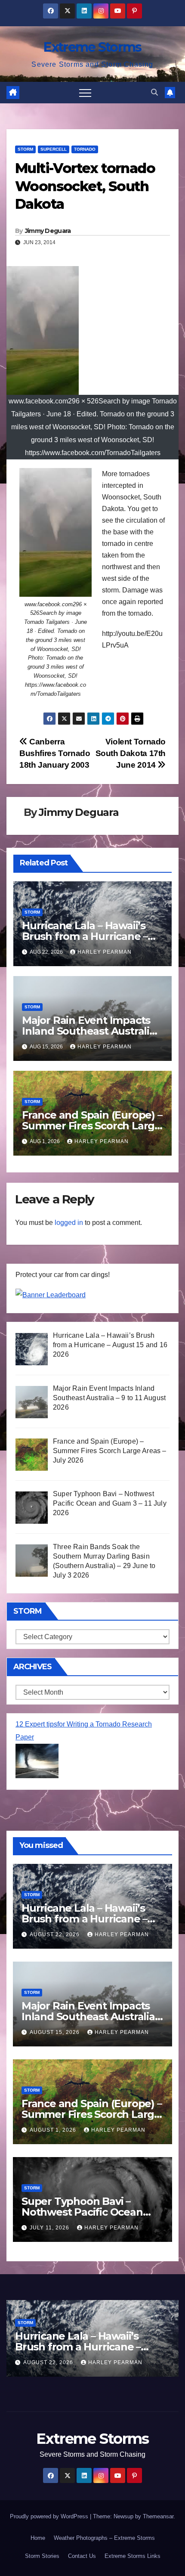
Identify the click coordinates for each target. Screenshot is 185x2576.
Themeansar (158, 2516)
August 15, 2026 (55, 2032)
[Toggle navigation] (85, 93)
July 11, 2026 (50, 2228)
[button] (154, 92)
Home (38, 2538)
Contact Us (82, 2556)
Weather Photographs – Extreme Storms (104, 2538)
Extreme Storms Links (133, 2556)
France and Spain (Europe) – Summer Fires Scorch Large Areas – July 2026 (92, 1126)
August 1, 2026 (54, 2130)
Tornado (85, 149)
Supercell (54, 149)
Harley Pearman (105, 952)
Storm (25, 149)
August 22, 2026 (55, 1934)
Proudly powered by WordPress (50, 2516)
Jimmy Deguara (48, 231)
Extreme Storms (92, 47)
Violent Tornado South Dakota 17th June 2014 (131, 753)
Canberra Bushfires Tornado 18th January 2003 (55, 753)
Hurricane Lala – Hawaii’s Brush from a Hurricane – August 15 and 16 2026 (85, 936)
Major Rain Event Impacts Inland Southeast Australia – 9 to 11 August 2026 (92, 1031)
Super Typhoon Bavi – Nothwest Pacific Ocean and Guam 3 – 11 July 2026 (85, 2212)
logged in (69, 1223)
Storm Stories (42, 2556)
